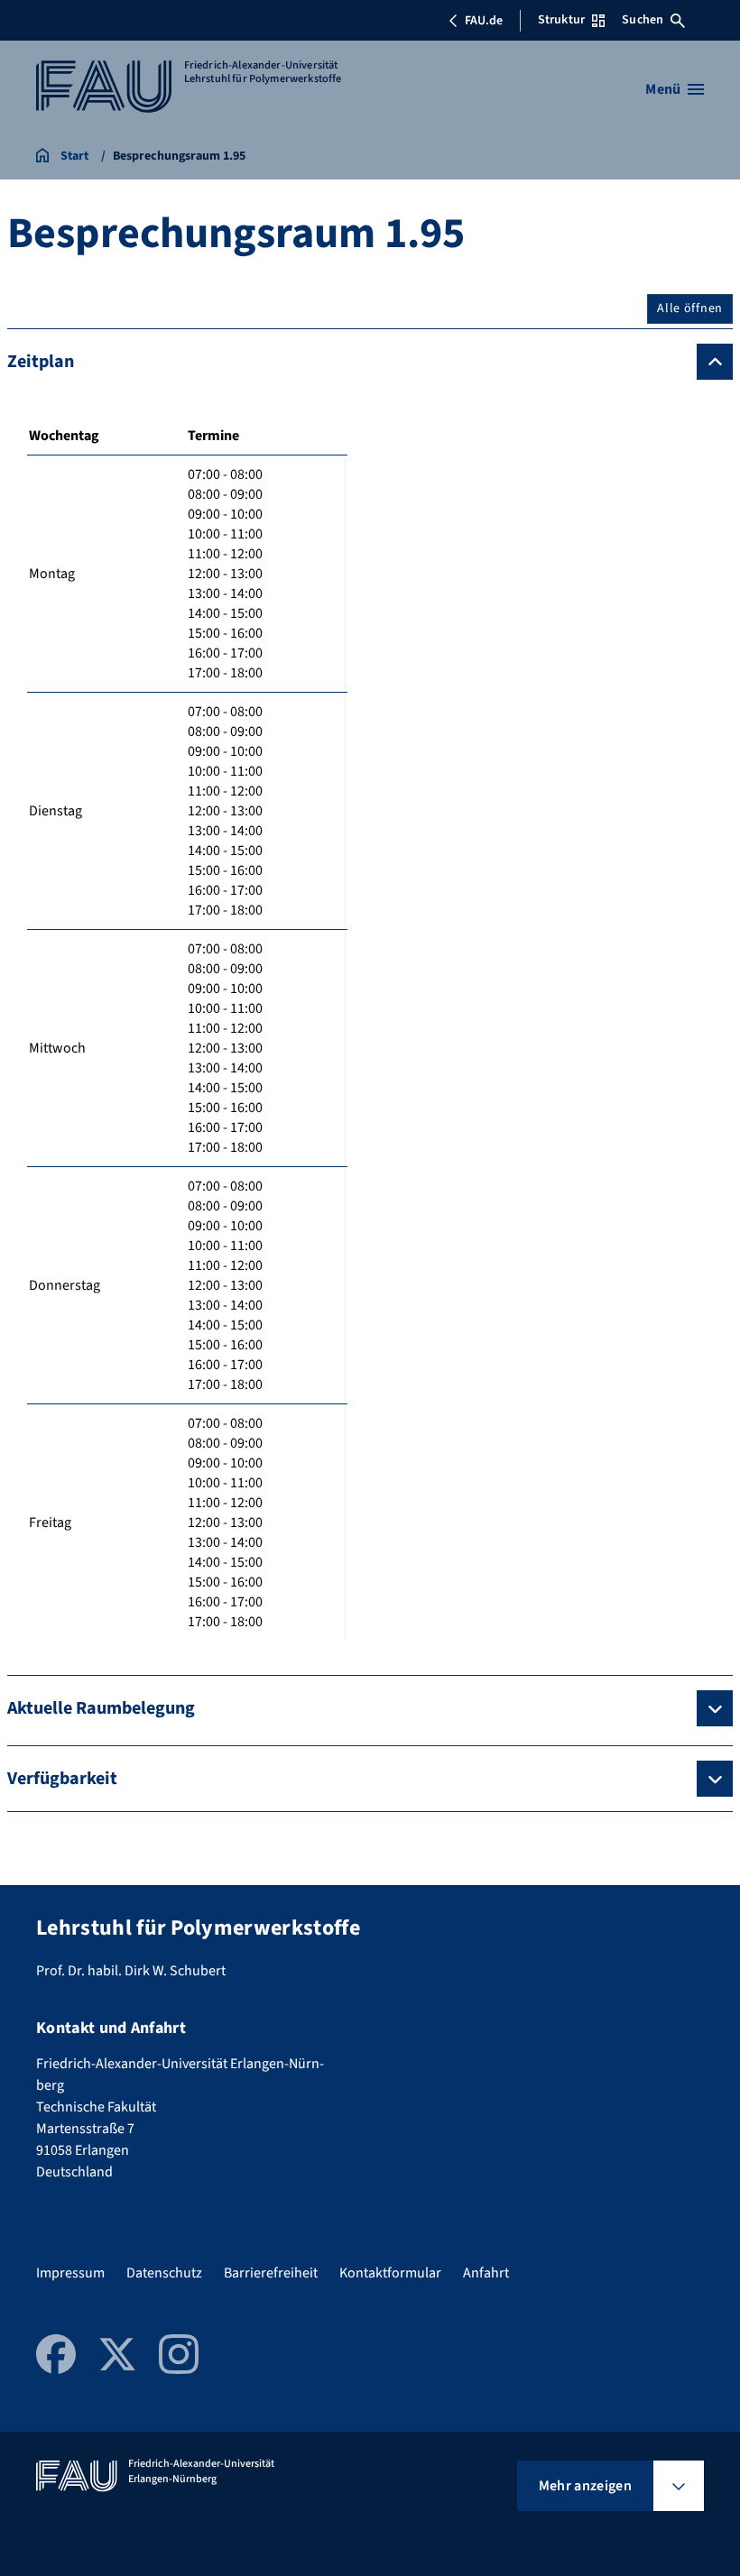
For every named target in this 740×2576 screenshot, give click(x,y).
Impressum (70, 2273)
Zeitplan (41, 362)
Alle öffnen (690, 308)
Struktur (561, 20)
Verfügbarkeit (62, 1779)
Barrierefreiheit (271, 2273)
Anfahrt (486, 2273)
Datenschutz (164, 2273)
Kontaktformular (390, 2273)
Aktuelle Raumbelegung (101, 1708)
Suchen (643, 20)
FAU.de (484, 21)
